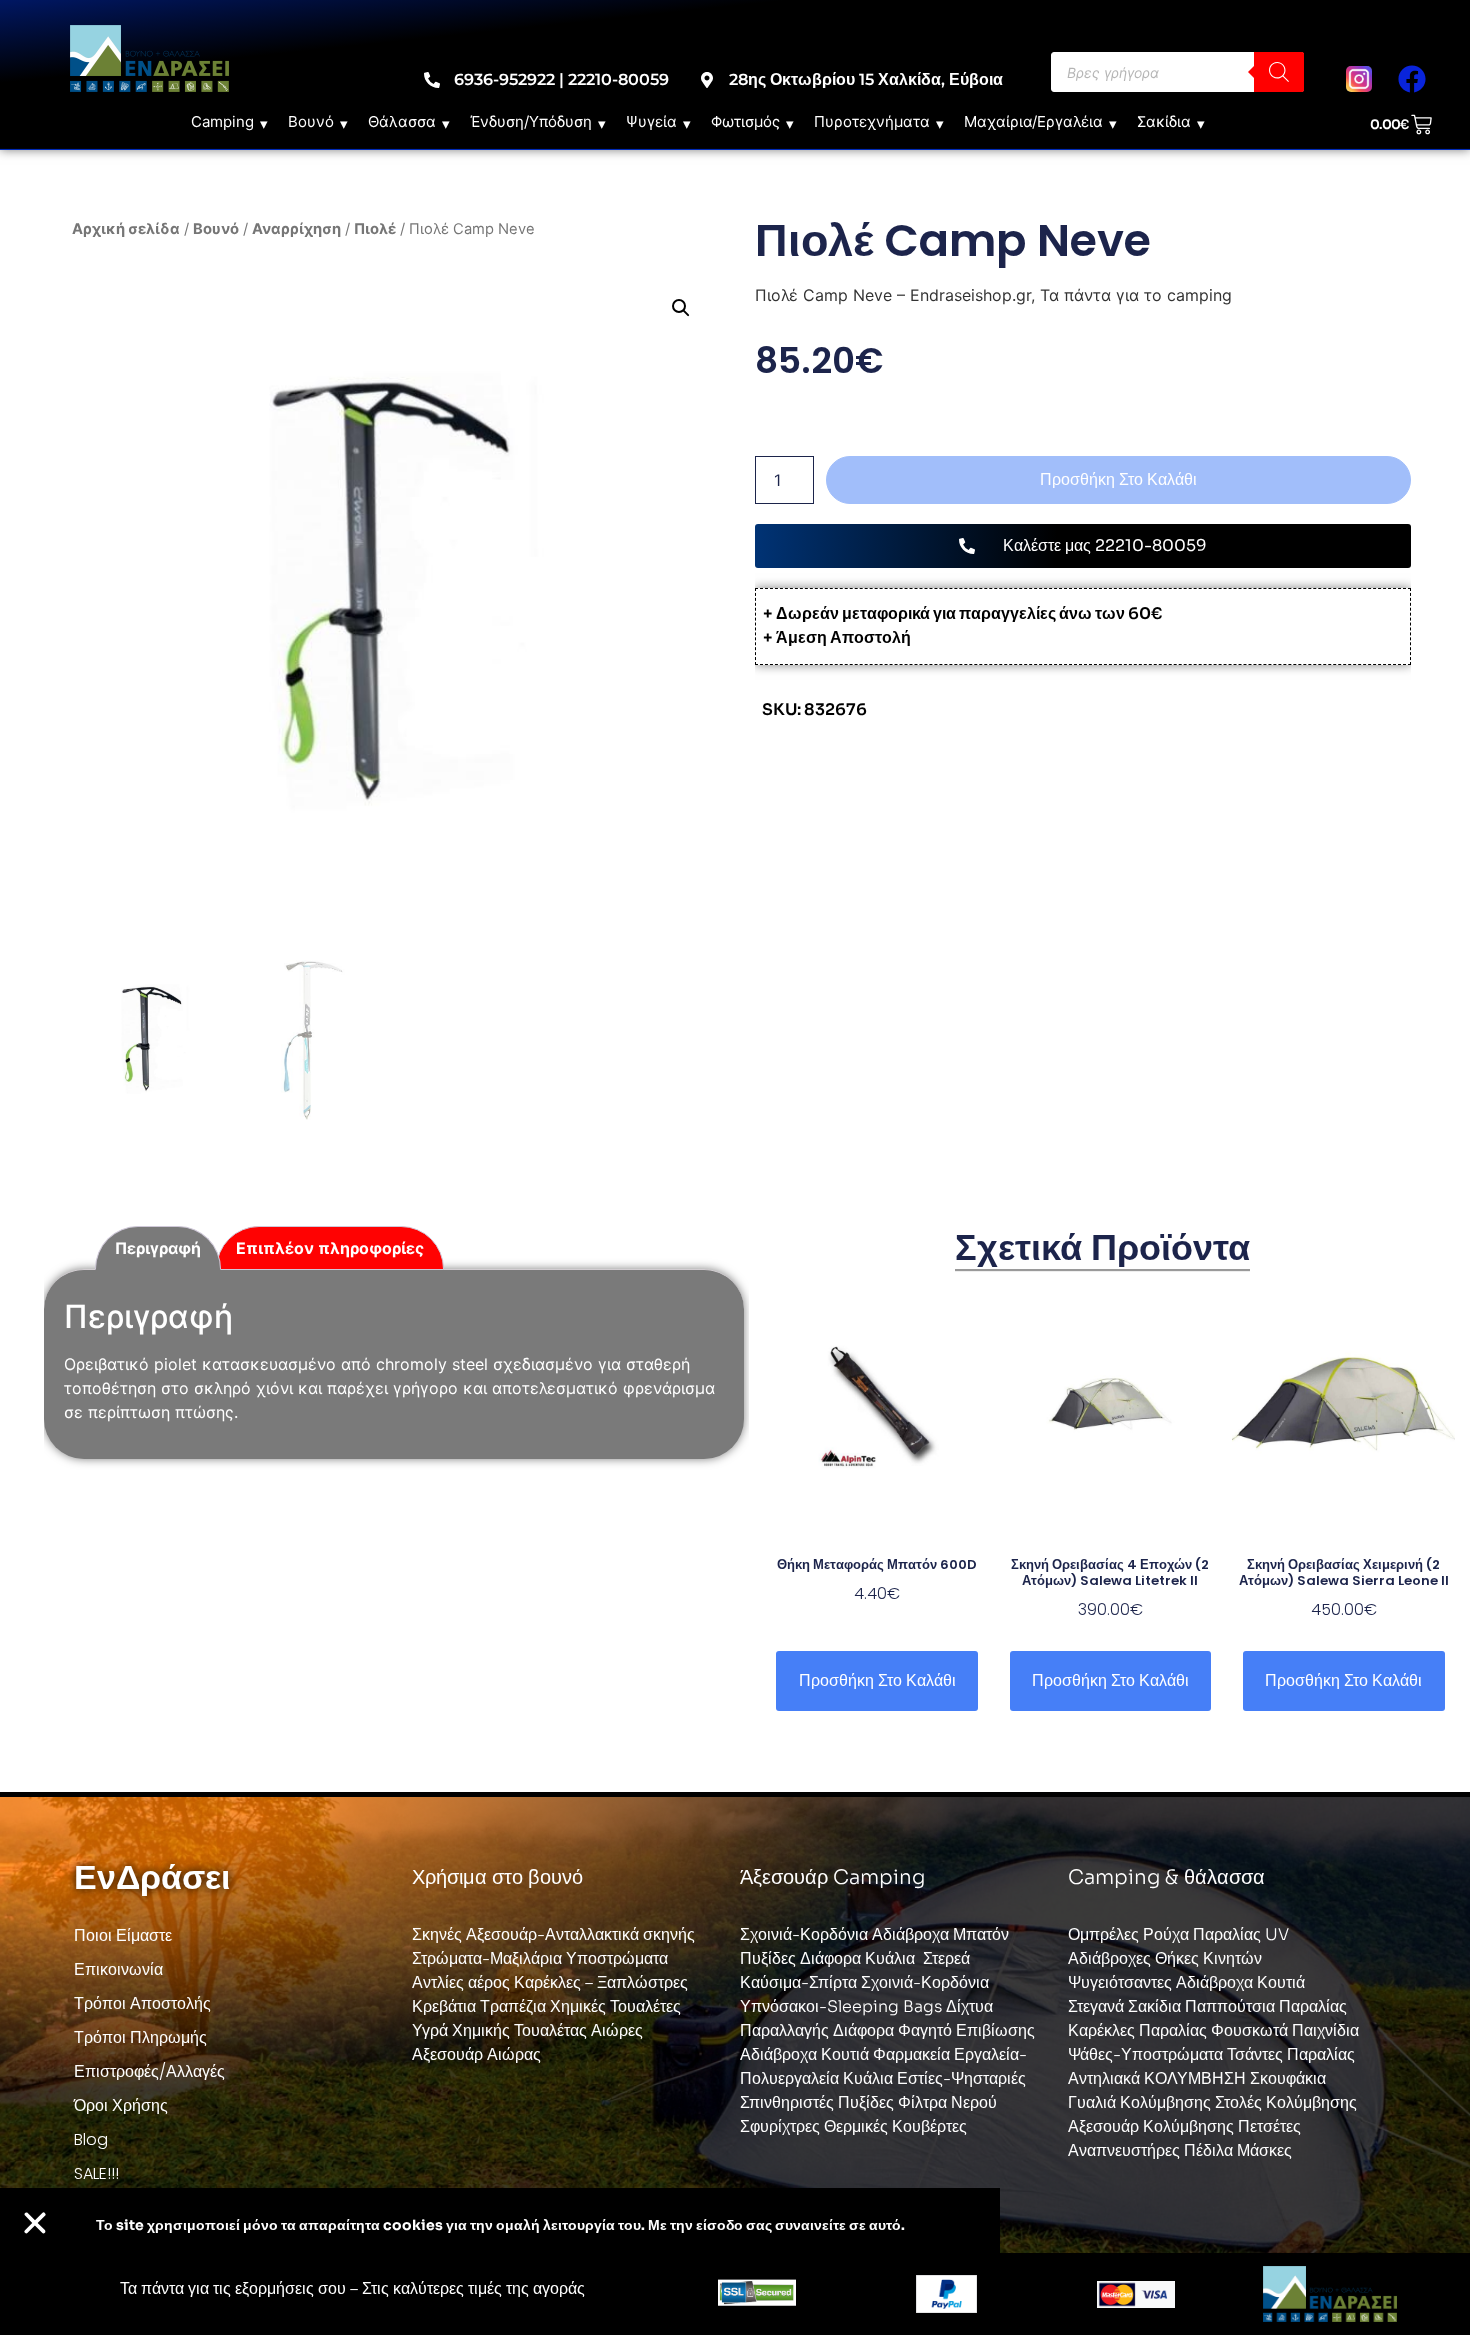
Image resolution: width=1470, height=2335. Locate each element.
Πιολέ (375, 229)
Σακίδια (1164, 121)
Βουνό (311, 121)
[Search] (1279, 72)
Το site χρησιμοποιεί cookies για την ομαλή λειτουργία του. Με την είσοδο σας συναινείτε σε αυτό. (500, 2225)
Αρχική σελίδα (126, 229)
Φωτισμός (745, 121)
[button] (681, 308)
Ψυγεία (651, 121)
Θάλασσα (402, 121)
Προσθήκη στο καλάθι (1118, 479)
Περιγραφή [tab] (158, 1248)
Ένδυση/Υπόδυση (531, 121)
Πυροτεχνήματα (872, 121)
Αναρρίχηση (296, 229)
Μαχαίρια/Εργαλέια (1033, 121)
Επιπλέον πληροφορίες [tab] (330, 1248)
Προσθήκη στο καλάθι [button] (877, 1680)
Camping (222, 121)
